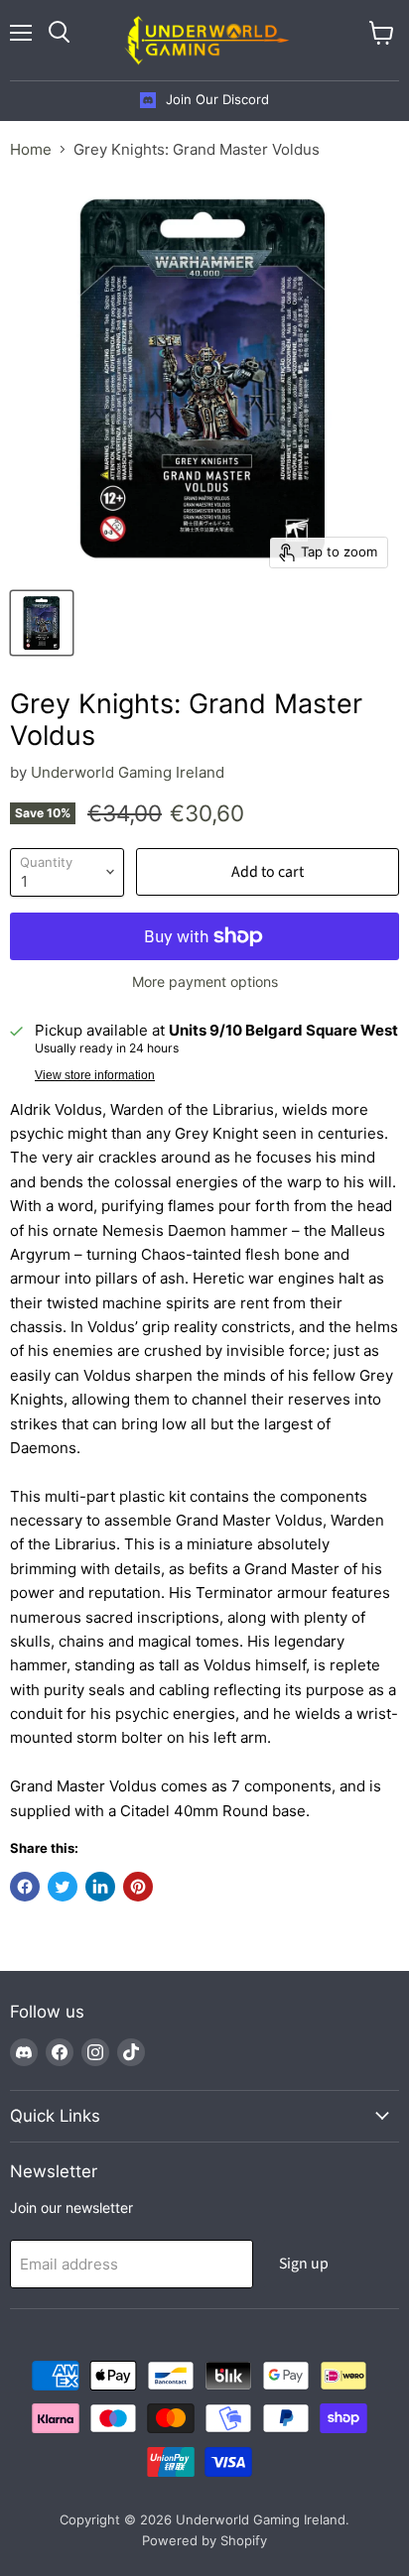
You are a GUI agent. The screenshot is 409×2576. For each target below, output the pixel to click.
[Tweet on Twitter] (63, 1887)
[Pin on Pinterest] (138, 1887)
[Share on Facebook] (25, 1887)
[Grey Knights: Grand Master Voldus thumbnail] (42, 623)
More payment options (205, 982)
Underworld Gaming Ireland (128, 772)
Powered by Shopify (204, 2540)
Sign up (304, 2264)
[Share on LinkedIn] (100, 1887)
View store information (95, 1075)
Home (31, 149)
